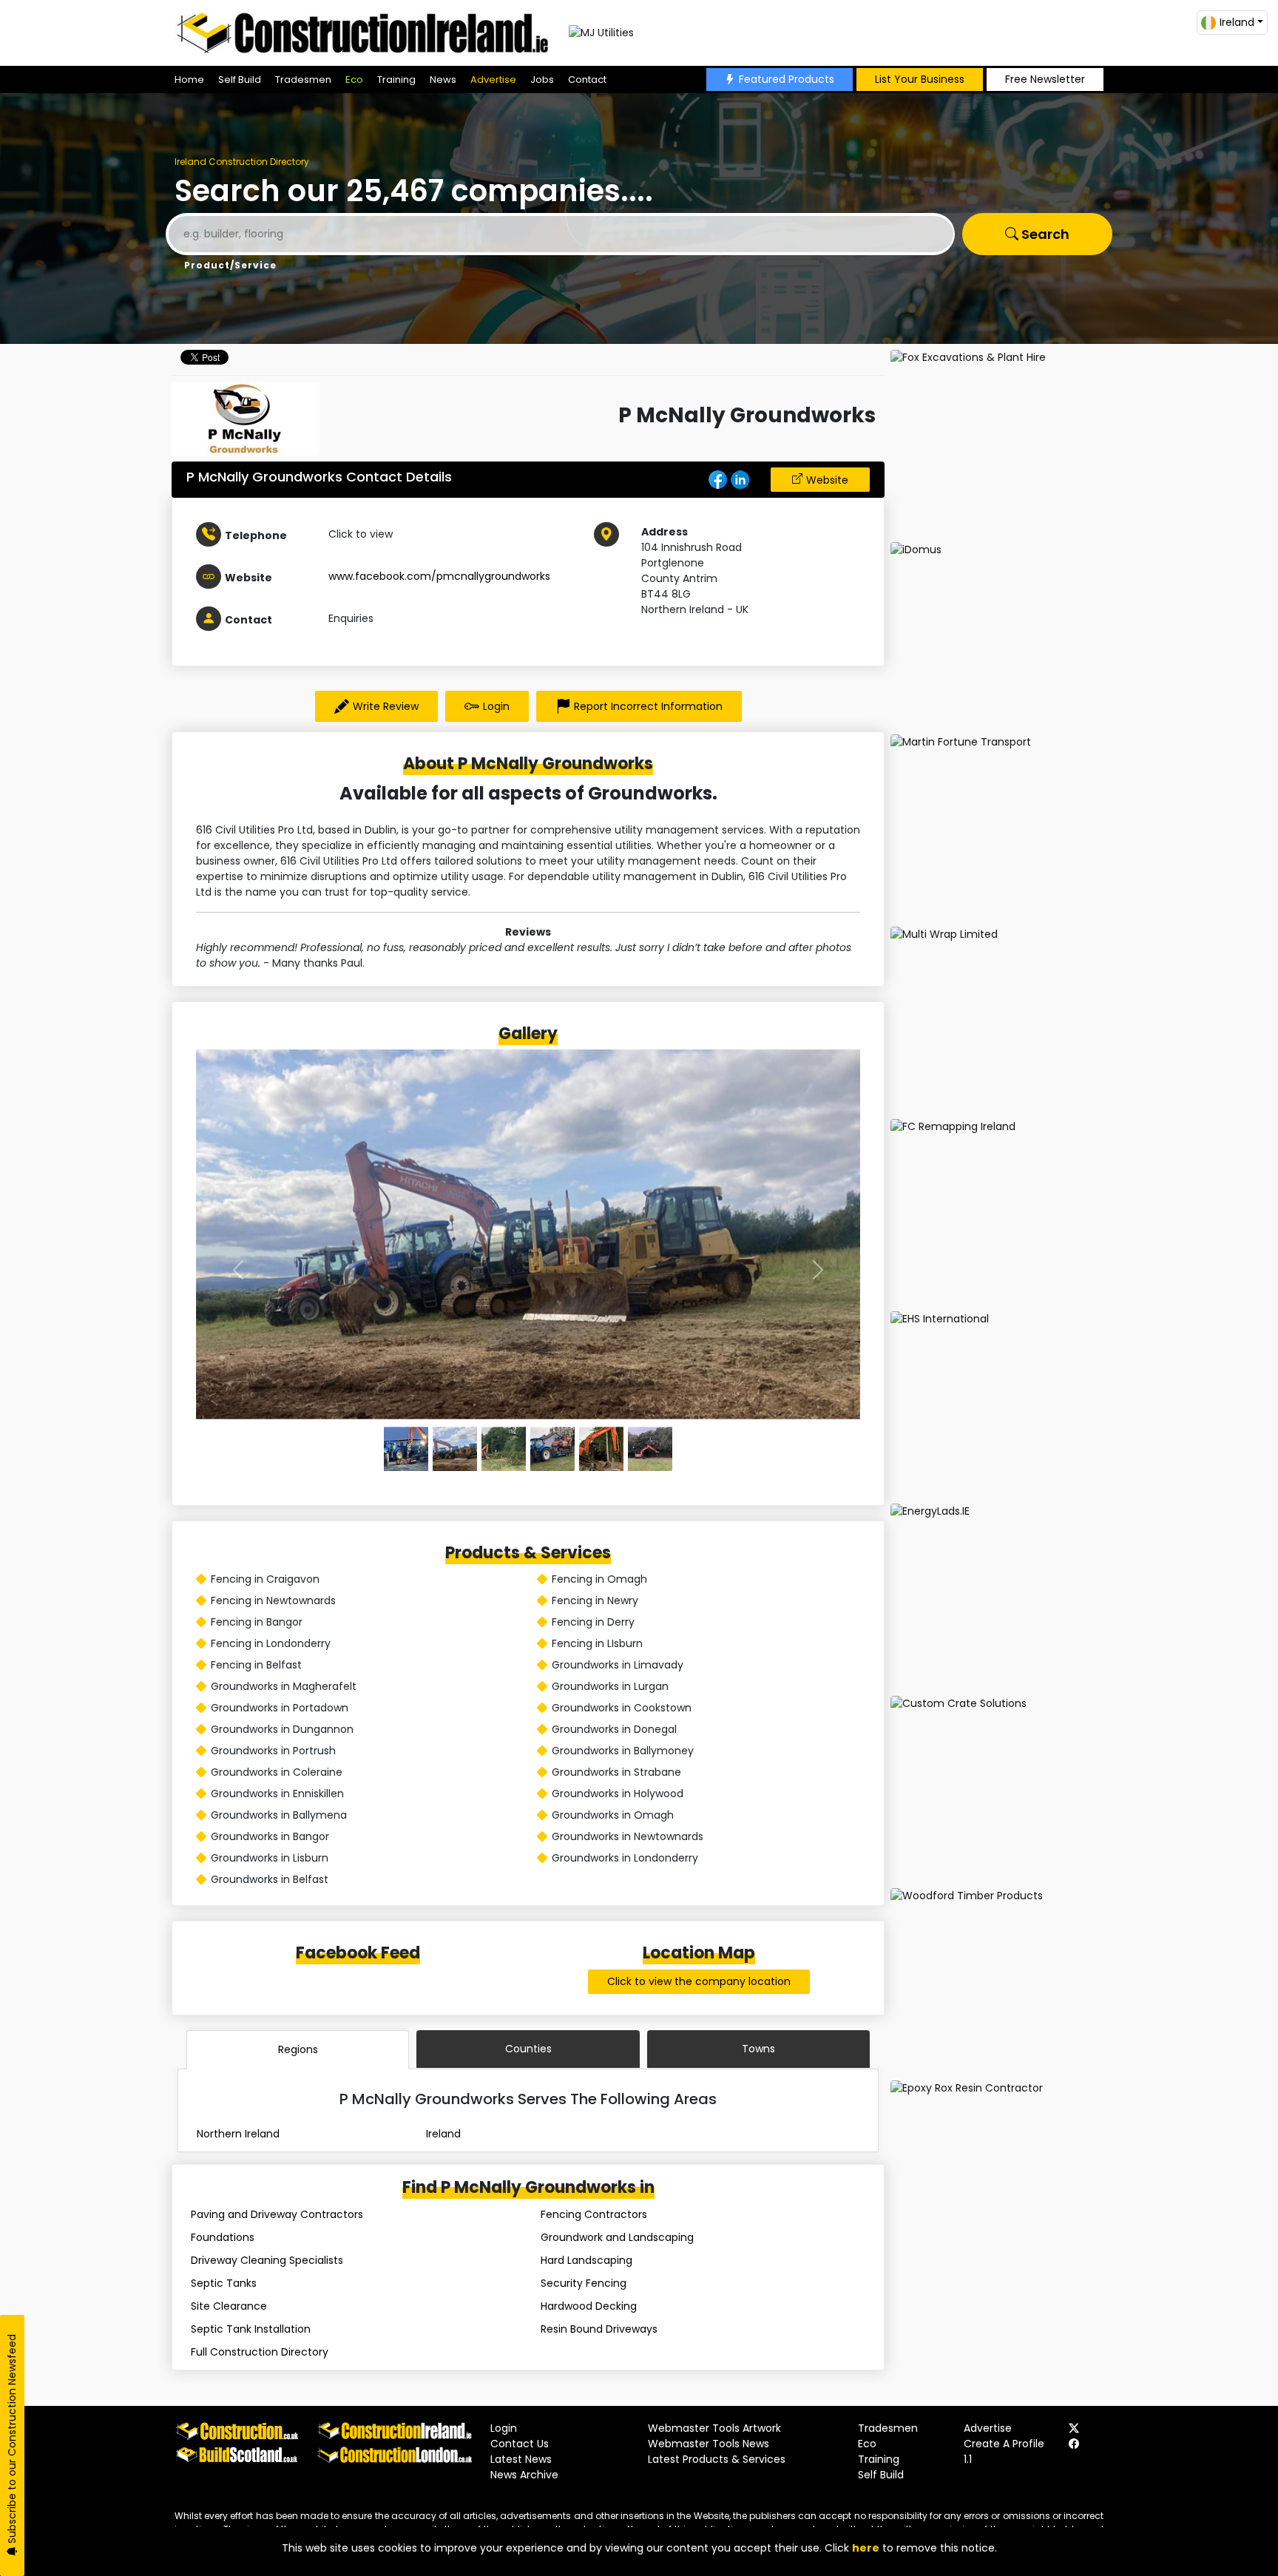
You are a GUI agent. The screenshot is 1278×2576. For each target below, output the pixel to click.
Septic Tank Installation (251, 2329)
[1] (455, 1449)
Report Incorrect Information (648, 706)
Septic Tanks (224, 2283)
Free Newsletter (1045, 79)
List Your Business (920, 79)
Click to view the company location (699, 1981)
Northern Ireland (238, 2134)
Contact (587, 80)
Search (1044, 234)
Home (189, 80)
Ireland (443, 2134)
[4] (601, 1449)
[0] (406, 1449)
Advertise (493, 80)
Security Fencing (584, 2283)
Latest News (521, 2459)
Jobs (542, 80)
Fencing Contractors (594, 2214)
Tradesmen (303, 80)
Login (496, 706)
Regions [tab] (298, 2049)
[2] (504, 1449)
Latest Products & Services (717, 2459)
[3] (552, 1449)
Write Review (386, 706)
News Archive (524, 2475)
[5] (650, 1449)
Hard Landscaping (586, 2260)
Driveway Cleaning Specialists (267, 2260)
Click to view (361, 534)
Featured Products (787, 79)
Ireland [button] (1237, 22)
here (866, 2548)
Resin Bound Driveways (599, 2329)
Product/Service (230, 265)
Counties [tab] (528, 2049)
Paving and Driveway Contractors (277, 2214)
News (443, 80)
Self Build (240, 80)
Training (396, 80)
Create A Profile (1004, 2444)
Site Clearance (229, 2306)
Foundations (223, 2237)
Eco (354, 80)
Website (827, 480)
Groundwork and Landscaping (617, 2237)
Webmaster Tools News (709, 2444)
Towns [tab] (758, 2049)
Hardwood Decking (589, 2306)
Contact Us (520, 2444)
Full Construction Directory (260, 2352)
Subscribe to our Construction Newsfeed (12, 2440)
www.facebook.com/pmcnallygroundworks (439, 576)
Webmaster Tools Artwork (714, 2428)
